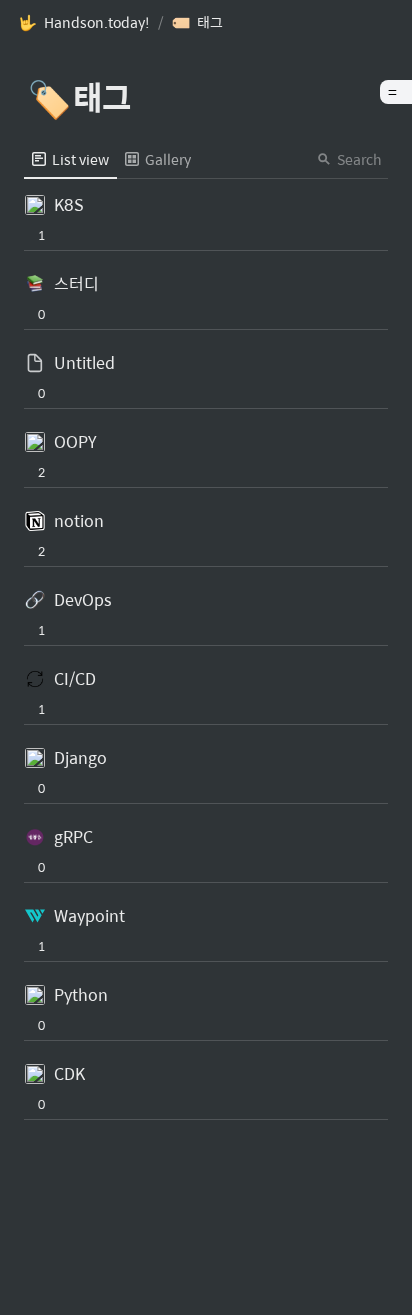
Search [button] (359, 159)
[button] (84, 23)
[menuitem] (70, 159)
